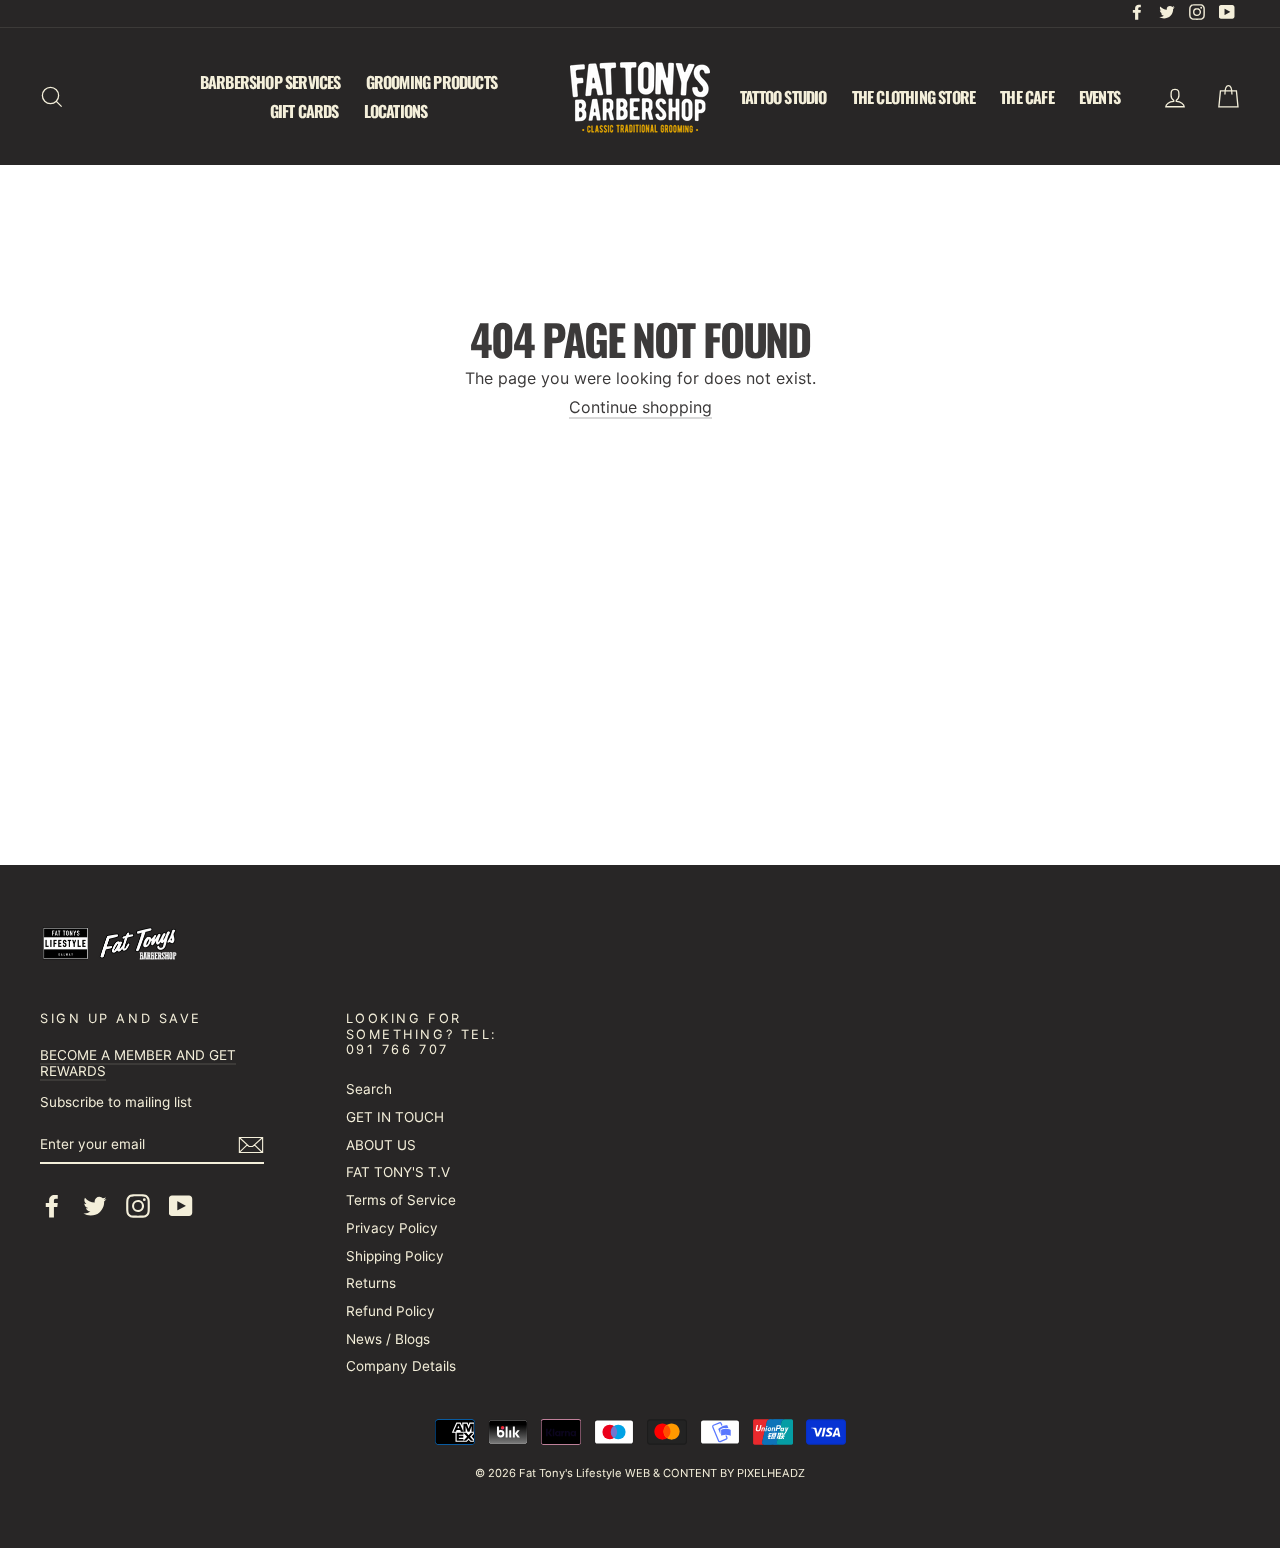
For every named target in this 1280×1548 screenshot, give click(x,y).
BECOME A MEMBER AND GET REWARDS (138, 1063)
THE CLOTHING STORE (914, 97)
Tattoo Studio (783, 97)
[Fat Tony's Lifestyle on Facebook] (52, 1206)
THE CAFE (1027, 97)
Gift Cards (304, 111)
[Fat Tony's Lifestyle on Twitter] (95, 1206)
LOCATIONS (396, 111)
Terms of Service (401, 1200)
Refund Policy (390, 1311)
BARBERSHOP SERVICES (270, 82)
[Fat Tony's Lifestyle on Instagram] (138, 1206)
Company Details (401, 1366)
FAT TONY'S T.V (398, 1172)
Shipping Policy (395, 1256)
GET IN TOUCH (395, 1117)
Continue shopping (640, 407)
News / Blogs (388, 1339)
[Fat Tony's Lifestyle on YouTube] (181, 1206)
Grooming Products (431, 82)
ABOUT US (381, 1145)
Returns (371, 1283)
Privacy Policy (392, 1228)
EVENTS (1099, 97)
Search (369, 1089)
